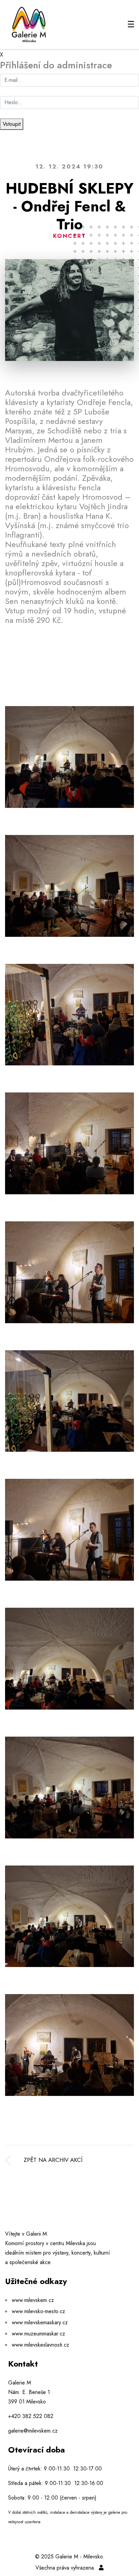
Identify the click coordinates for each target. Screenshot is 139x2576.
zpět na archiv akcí (53, 2160)
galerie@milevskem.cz (33, 2431)
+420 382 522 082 (31, 2416)
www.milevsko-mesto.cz (38, 2311)
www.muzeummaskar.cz (38, 2334)
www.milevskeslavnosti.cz (40, 2345)
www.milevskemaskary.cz (40, 2322)
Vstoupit (12, 124)
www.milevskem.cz (33, 2300)
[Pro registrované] (101, 2568)
